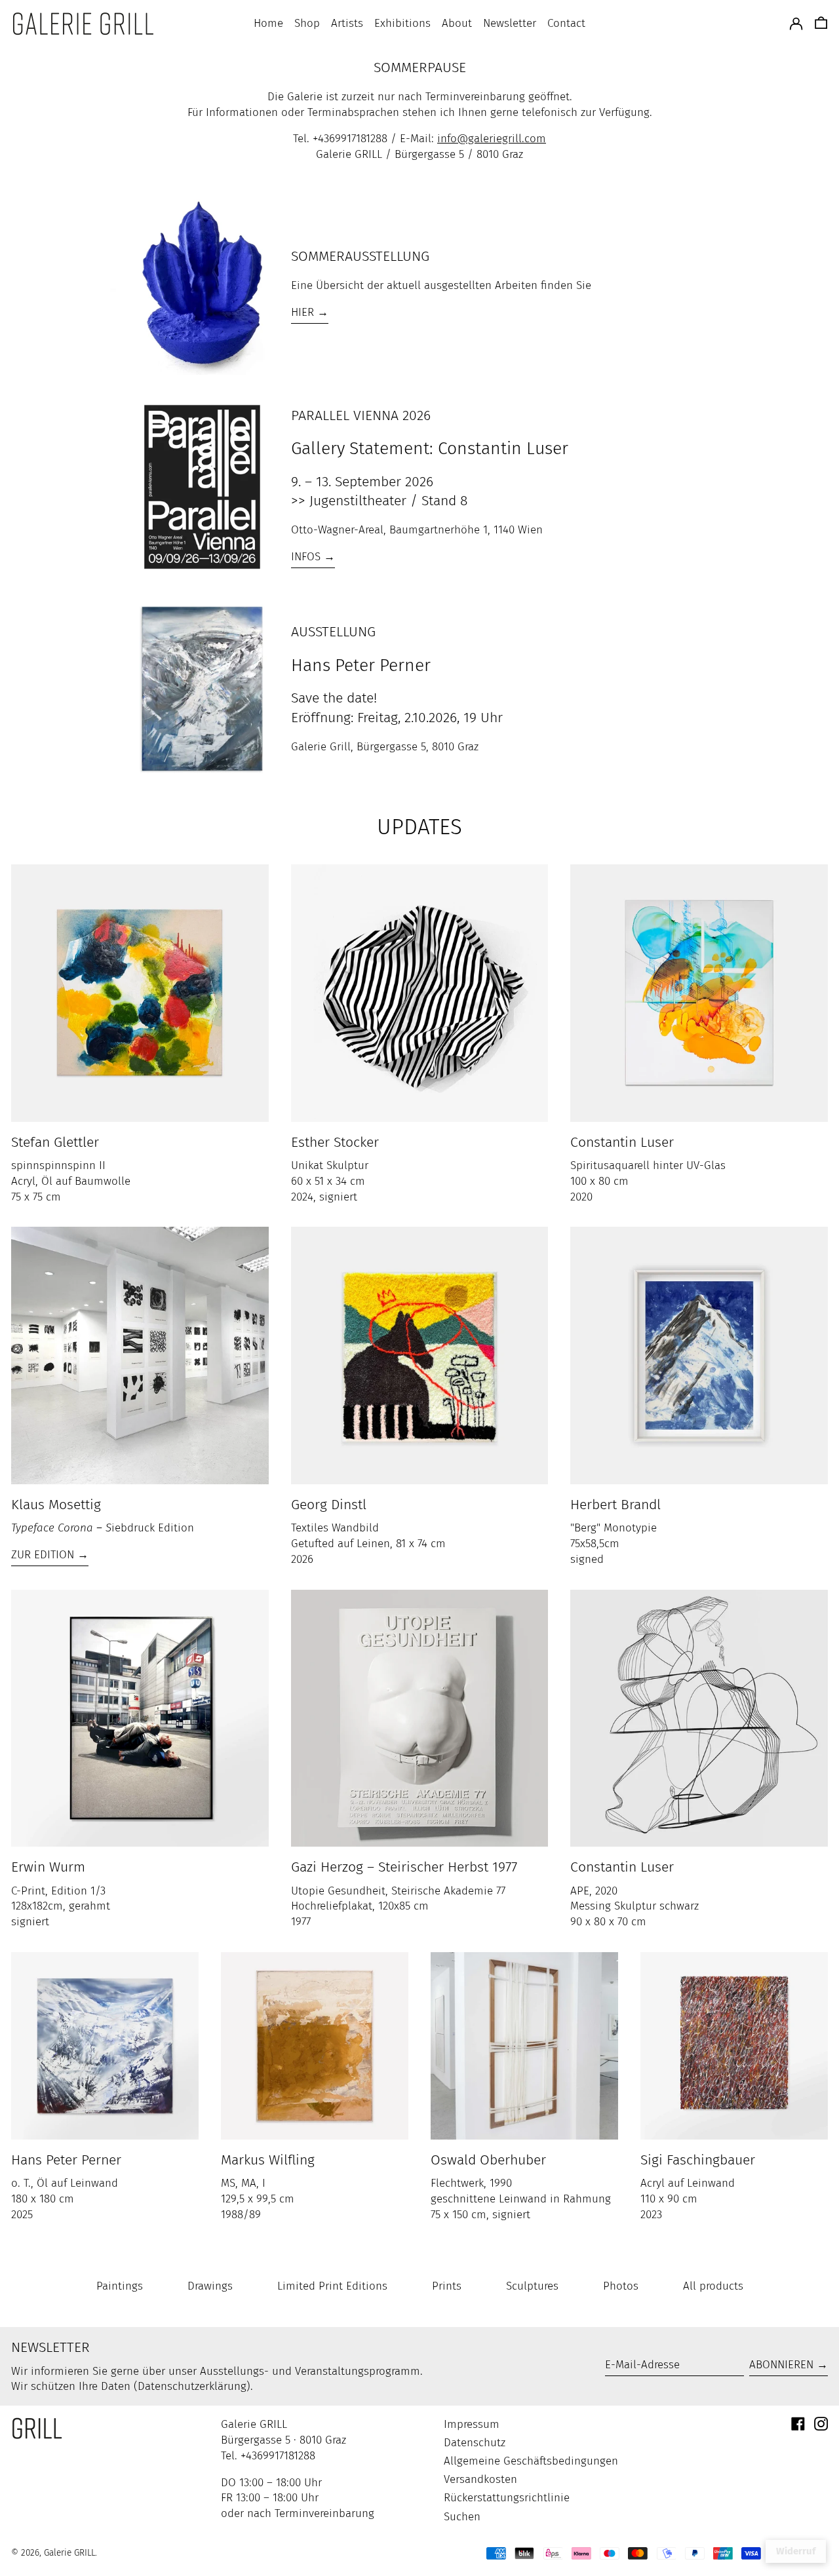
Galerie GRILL (69, 2553)
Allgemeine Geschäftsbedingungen (531, 2461)
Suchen (462, 2517)
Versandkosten (480, 2479)
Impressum (472, 2424)
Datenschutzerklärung (192, 2386)
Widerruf (796, 2551)
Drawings (210, 2286)
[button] (821, 24)
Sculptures (532, 2286)
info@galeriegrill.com (492, 139)
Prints (447, 2286)
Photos (621, 2286)
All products (713, 2286)
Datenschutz (475, 2443)
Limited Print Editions (332, 2286)
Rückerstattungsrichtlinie (507, 2498)
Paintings (120, 2286)
